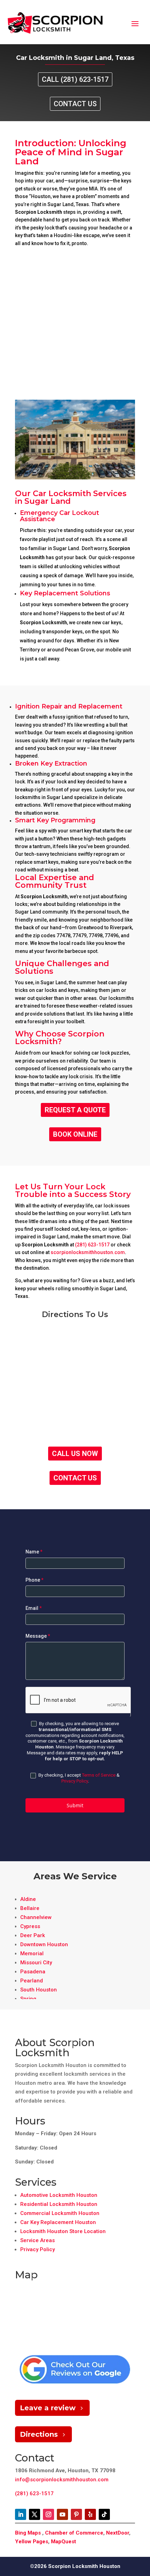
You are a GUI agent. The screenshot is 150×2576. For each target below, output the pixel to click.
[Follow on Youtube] (62, 2514)
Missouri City (36, 1963)
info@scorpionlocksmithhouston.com (62, 2480)
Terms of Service (99, 1775)
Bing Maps (28, 2533)
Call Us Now (75, 1454)
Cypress (30, 1926)
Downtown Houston (44, 1944)
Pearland (32, 1981)
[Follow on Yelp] (90, 2514)
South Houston (39, 1990)
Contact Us (75, 104)
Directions (39, 2434)
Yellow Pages (32, 2542)
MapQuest (63, 2542)
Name (34, 1552)
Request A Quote (75, 1110)
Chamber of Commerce (74, 2533)
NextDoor (118, 2533)
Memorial (32, 1953)
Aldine (28, 1899)
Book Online (75, 1134)
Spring (28, 1999)
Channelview (36, 1917)
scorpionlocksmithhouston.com (88, 1252)
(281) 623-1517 (92, 1245)
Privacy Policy (75, 1781)
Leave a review (48, 2408)
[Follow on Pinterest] (76, 2514)
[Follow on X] (35, 2514)
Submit (75, 1805)
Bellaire (30, 1908)
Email (34, 1608)
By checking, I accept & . (78, 1778)
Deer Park (33, 1935)
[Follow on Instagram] (48, 2514)
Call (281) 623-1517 (75, 79)
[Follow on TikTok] (104, 2514)
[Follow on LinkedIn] (21, 2514)
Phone (35, 1580)
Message (38, 1636)
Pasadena (33, 1972)
